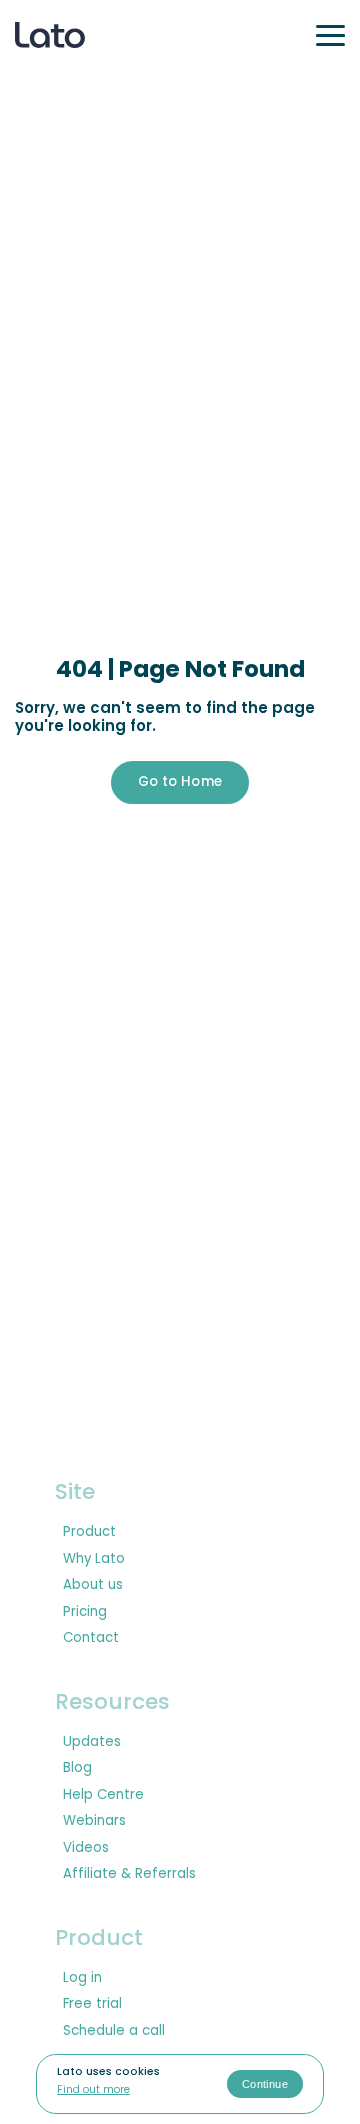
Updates (92, 1742)
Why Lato (94, 1559)
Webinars (94, 1821)
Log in (82, 1978)
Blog (77, 1768)
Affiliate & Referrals (129, 1874)
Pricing (85, 1612)
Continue (265, 2084)
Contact (91, 1638)
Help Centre (103, 1795)
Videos (86, 1848)
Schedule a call (114, 2031)
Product (89, 1532)
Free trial (92, 2004)
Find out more (93, 2090)
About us (93, 1585)
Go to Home (180, 781)
